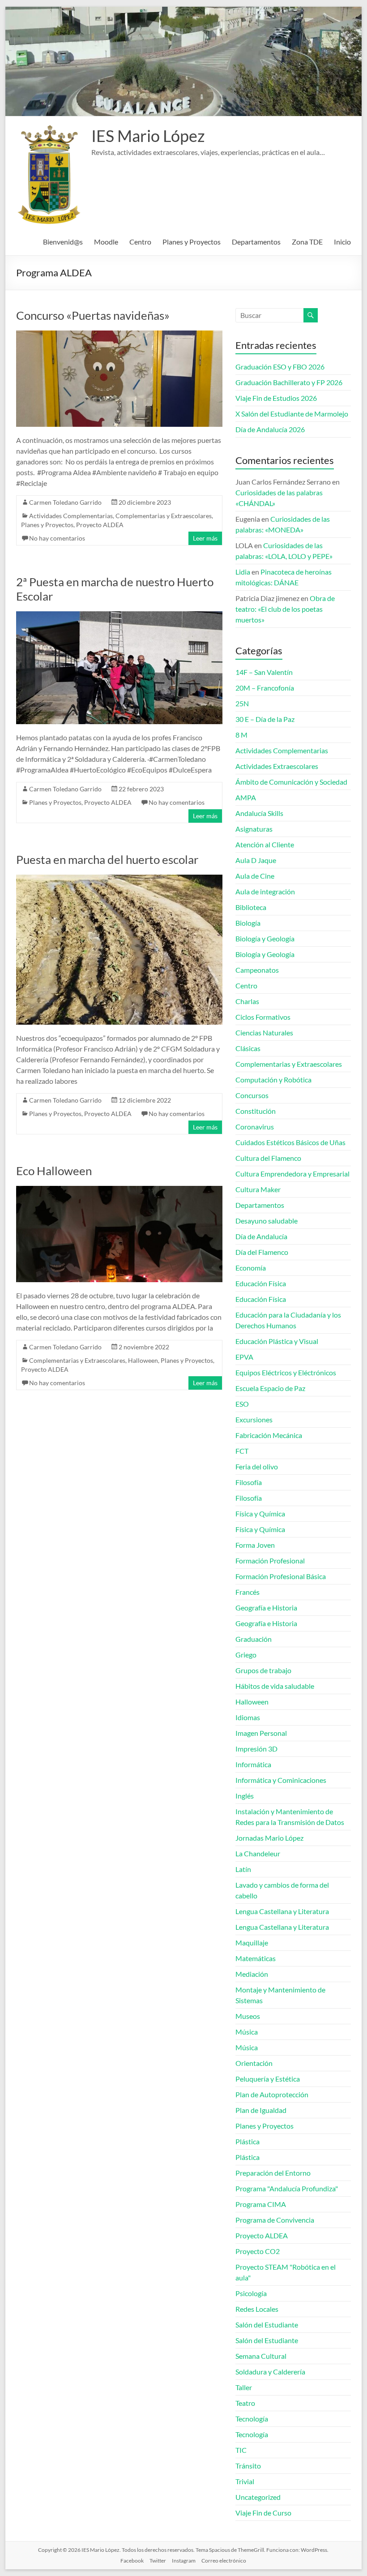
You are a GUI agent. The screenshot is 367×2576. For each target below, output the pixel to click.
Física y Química (260, 1513)
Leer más (205, 538)
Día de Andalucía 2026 (270, 429)
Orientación (254, 2063)
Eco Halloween (54, 1171)
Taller (244, 2387)
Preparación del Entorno (273, 2173)
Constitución (256, 1111)
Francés (248, 1592)
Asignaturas (254, 829)
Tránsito (248, 2466)
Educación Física (261, 1283)
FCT (242, 1451)
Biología (248, 923)
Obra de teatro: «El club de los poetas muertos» (285, 609)
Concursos (252, 1095)
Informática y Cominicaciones (281, 1780)
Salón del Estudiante (267, 2325)
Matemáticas (256, 1958)
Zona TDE (307, 242)
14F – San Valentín (264, 672)
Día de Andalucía (261, 1236)
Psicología (251, 2293)
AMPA (246, 797)
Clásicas (248, 1048)
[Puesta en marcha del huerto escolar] (119, 879)
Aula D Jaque (256, 860)
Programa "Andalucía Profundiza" (287, 2188)
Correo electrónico (224, 2561)
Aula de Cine (255, 876)
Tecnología (252, 2419)
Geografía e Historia (266, 1608)
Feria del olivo (257, 1466)
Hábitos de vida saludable (275, 1686)
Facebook (132, 2561)
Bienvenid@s (63, 242)
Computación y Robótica (273, 1080)
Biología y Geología (265, 938)
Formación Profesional (270, 1561)
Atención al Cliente (265, 844)
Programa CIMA (261, 2204)
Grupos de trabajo (263, 1670)
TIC (241, 2450)
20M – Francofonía (265, 688)
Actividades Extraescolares (277, 766)
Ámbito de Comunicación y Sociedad (291, 782)
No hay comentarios (57, 538)
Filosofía (249, 1482)
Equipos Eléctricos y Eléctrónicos (286, 1372)
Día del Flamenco (262, 1252)
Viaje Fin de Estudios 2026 (276, 398)
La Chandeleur (258, 1853)
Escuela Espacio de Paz (270, 1388)
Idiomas (248, 1717)
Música (247, 2032)
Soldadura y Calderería (270, 2372)
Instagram (184, 2561)
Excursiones (254, 1419)
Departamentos (256, 242)
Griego (246, 1655)
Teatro (245, 2403)
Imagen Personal (261, 1733)
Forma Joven (255, 1545)
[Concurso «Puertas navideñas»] (119, 335)
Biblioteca (251, 907)
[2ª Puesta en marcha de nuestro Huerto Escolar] (119, 616)
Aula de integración (265, 891)
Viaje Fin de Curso (263, 2513)
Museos (248, 2016)
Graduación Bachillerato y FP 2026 (289, 382)
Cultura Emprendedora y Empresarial (292, 1174)
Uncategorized (258, 2497)
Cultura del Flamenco (268, 1158)
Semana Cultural (261, 2356)
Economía (251, 1268)
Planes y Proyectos (192, 242)
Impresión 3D (256, 1749)
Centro (140, 242)
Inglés (245, 1796)
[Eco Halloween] (119, 1190)
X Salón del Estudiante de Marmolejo (292, 414)
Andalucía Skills (259, 813)
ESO (242, 1404)
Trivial (245, 2481)
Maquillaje (252, 1943)
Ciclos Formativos (263, 1017)
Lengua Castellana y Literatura (282, 1911)
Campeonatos (257, 970)
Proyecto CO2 (258, 2251)
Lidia (243, 572)
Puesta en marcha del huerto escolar (107, 859)
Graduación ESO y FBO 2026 (280, 367)
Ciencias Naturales (264, 1033)
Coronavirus (255, 1127)
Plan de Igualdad (261, 2110)
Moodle (106, 242)
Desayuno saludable (267, 1221)
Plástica (248, 2141)
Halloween (143, 1360)
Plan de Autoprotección (272, 2094)
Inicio (342, 242)
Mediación (252, 1974)
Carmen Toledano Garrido (65, 502)
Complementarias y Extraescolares (164, 516)
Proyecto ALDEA (100, 525)
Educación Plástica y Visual (277, 1341)
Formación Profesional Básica (281, 1576)
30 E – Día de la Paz (265, 719)
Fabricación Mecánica (269, 1435)
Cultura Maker (258, 1189)
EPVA (244, 1357)
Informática (253, 1764)
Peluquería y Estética (268, 2079)
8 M (241, 735)
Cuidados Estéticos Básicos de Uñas (290, 1142)
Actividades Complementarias (71, 516)
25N (242, 703)
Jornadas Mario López (269, 1838)
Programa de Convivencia (275, 2220)
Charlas (247, 1001)
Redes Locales (257, 2309)
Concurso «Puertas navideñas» (93, 315)
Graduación (254, 1639)
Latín (243, 1869)
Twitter (158, 2561)
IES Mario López (148, 136)
